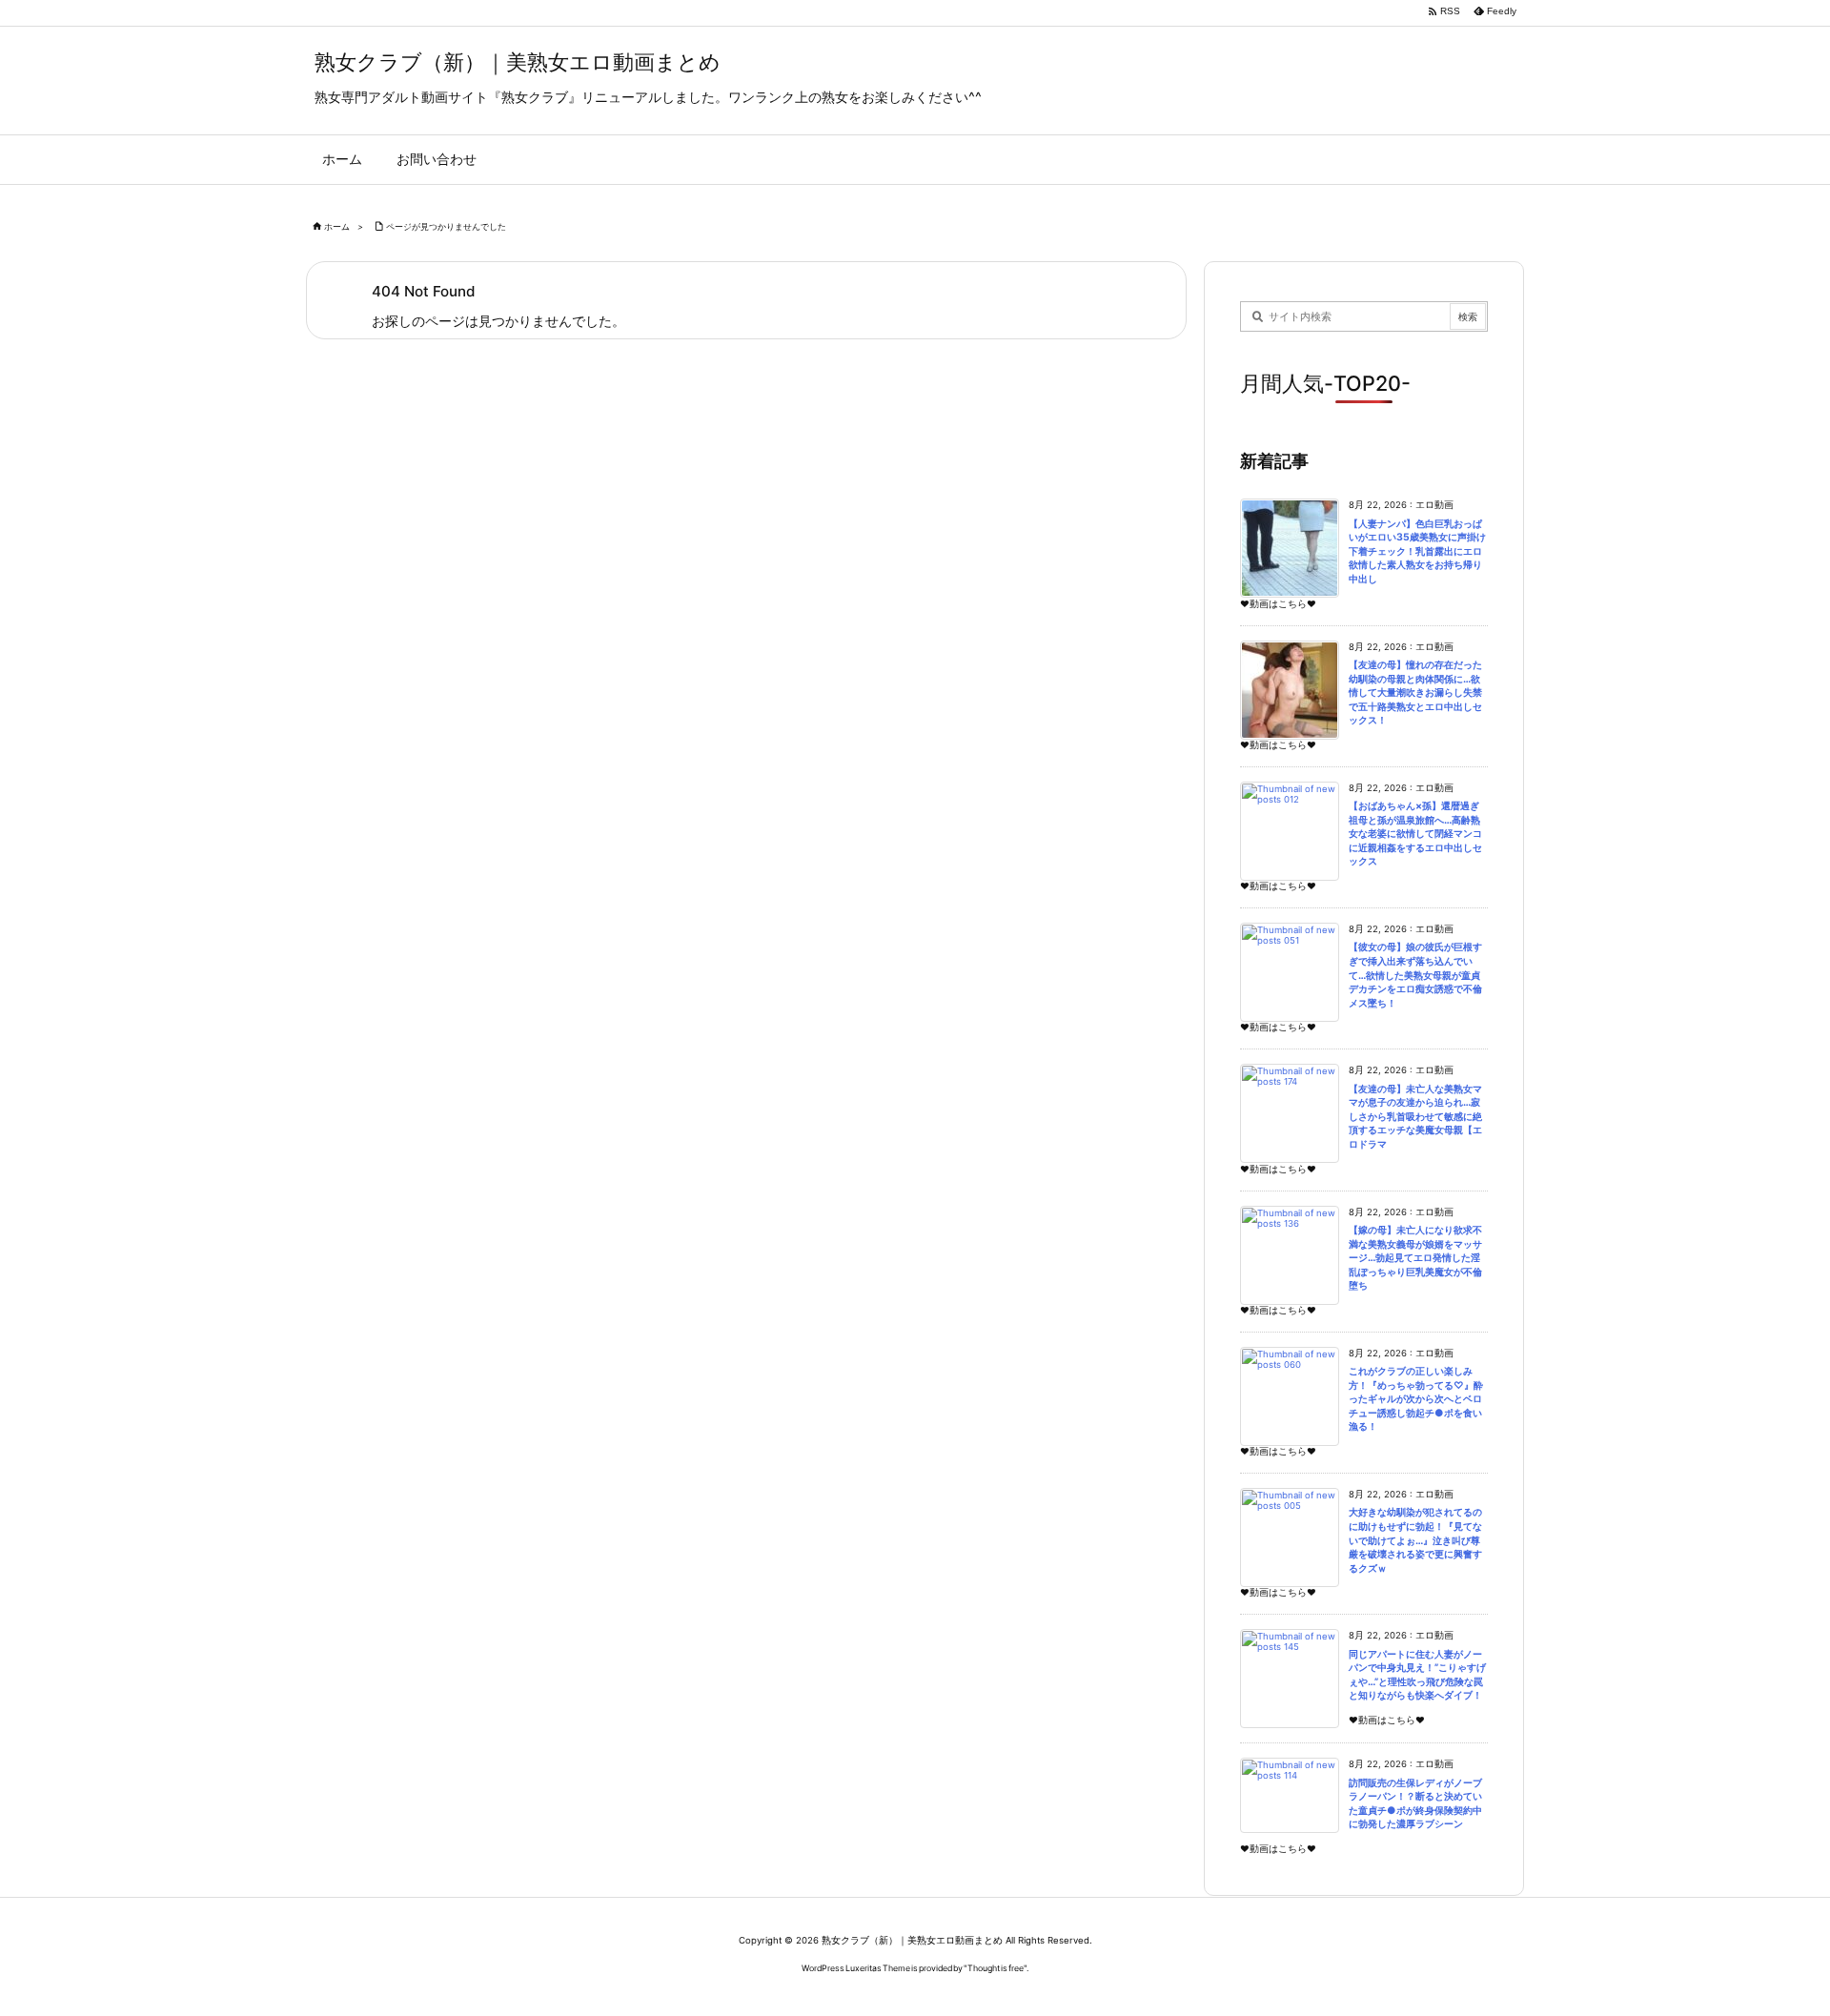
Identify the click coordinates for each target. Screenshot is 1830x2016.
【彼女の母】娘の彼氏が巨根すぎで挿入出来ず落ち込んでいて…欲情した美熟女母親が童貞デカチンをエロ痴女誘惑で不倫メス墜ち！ (1415, 975)
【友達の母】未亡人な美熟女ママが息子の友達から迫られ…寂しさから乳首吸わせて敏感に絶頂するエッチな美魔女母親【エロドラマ (1415, 1117)
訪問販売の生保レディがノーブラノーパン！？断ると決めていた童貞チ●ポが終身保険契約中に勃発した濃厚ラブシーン (1415, 1804)
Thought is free (996, 1968)
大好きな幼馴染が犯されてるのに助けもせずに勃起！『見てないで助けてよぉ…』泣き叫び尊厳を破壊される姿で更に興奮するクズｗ (1415, 1540)
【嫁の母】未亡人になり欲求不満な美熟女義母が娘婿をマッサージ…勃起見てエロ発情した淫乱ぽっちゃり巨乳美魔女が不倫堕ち (1415, 1258)
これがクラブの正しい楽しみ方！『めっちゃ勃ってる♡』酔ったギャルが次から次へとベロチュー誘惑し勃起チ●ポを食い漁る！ (1416, 1399)
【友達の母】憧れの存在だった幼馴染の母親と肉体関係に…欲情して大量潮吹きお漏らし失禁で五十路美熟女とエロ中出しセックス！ (1415, 692)
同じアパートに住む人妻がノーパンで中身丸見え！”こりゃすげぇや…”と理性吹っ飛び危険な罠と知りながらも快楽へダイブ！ (1417, 1675)
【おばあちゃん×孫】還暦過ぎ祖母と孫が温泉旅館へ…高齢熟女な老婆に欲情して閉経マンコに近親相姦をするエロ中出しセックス (1415, 834)
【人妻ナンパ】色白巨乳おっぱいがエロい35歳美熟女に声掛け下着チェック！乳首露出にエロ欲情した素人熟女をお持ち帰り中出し (1417, 551)
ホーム (337, 226)
